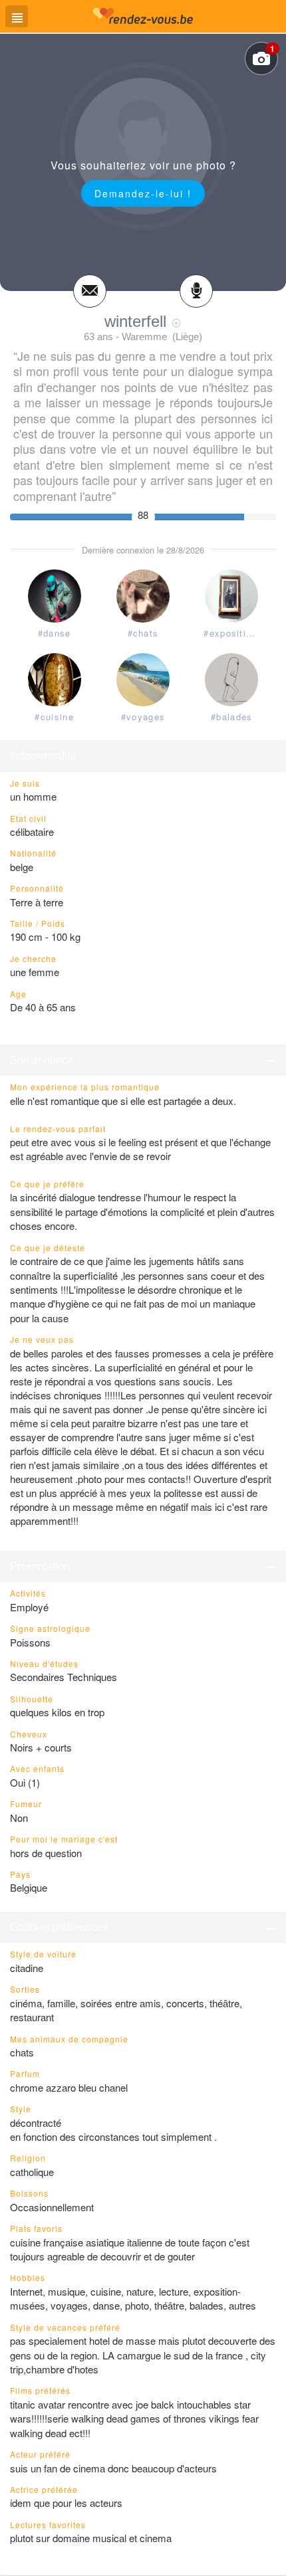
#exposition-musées (234, 633)
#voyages (143, 717)
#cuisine (54, 717)
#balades (231, 717)
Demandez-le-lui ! (143, 193)
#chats (143, 633)
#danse (55, 633)
